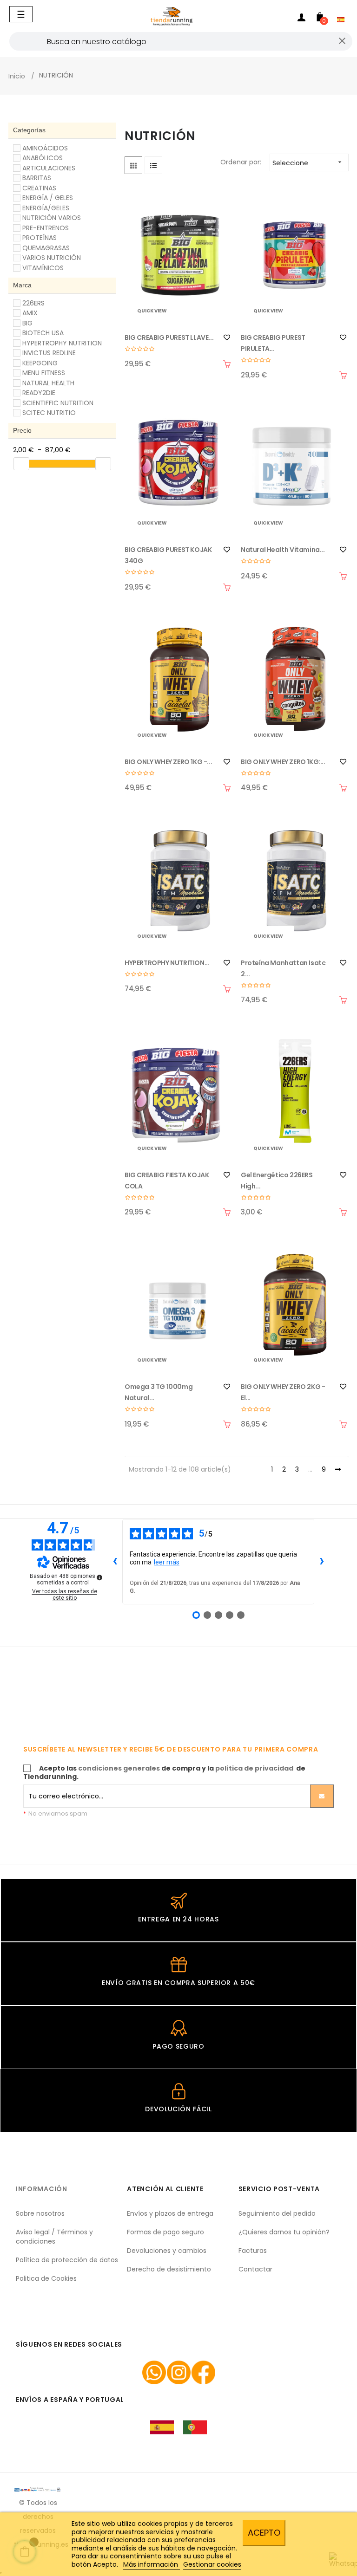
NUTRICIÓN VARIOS (52, 218)
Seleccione (308, 163)
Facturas (253, 2251)
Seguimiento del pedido (277, 2213)
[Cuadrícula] (133, 165)
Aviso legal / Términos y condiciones (54, 2237)
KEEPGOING (40, 363)
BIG (27, 323)
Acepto (264, 2533)
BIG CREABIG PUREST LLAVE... (169, 337)
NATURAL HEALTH (48, 383)
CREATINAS (39, 188)
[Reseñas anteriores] (115, 1562)
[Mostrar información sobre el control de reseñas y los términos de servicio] (99, 1577)
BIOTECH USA (43, 333)
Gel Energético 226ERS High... (277, 1181)
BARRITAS (37, 178)
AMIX (30, 313)
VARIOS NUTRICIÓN (52, 258)
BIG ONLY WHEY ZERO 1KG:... (283, 762)
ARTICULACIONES (49, 168)
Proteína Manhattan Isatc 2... (283, 968)
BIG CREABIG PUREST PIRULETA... (273, 343)
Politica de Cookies (46, 2278)
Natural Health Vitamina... (283, 550)
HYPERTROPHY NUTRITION (62, 343)
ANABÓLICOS (43, 158)
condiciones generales (119, 1768)
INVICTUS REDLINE (49, 353)
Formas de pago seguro (165, 2232)
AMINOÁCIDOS (45, 148)
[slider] (21, 464)
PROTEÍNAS (40, 238)
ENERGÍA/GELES (46, 208)
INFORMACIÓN (42, 2189)
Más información (152, 2564)
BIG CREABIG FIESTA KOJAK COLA (167, 1181)
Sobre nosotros (40, 2213)
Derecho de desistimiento (169, 2269)
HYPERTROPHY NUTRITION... (167, 963)
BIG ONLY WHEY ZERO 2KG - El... (283, 1392)
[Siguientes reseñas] (322, 1562)
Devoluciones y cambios (167, 2251)
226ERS (33, 303)
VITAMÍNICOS (43, 268)
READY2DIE (39, 393)
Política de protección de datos (67, 2260)
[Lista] (153, 165)
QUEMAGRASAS (46, 248)
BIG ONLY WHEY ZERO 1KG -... (168, 762)
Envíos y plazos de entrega (170, 2213)
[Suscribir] (322, 1796)
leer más (167, 1562)
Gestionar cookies (212, 2564)
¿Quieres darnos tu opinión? (284, 2232)
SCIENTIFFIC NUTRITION (58, 403)
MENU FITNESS (44, 373)
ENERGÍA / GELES (48, 198)
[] (227, 364)
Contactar (255, 2269)
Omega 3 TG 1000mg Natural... (159, 1392)
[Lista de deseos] (227, 337)
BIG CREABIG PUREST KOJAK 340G (168, 555)
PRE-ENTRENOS (46, 228)
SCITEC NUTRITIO (49, 413)
